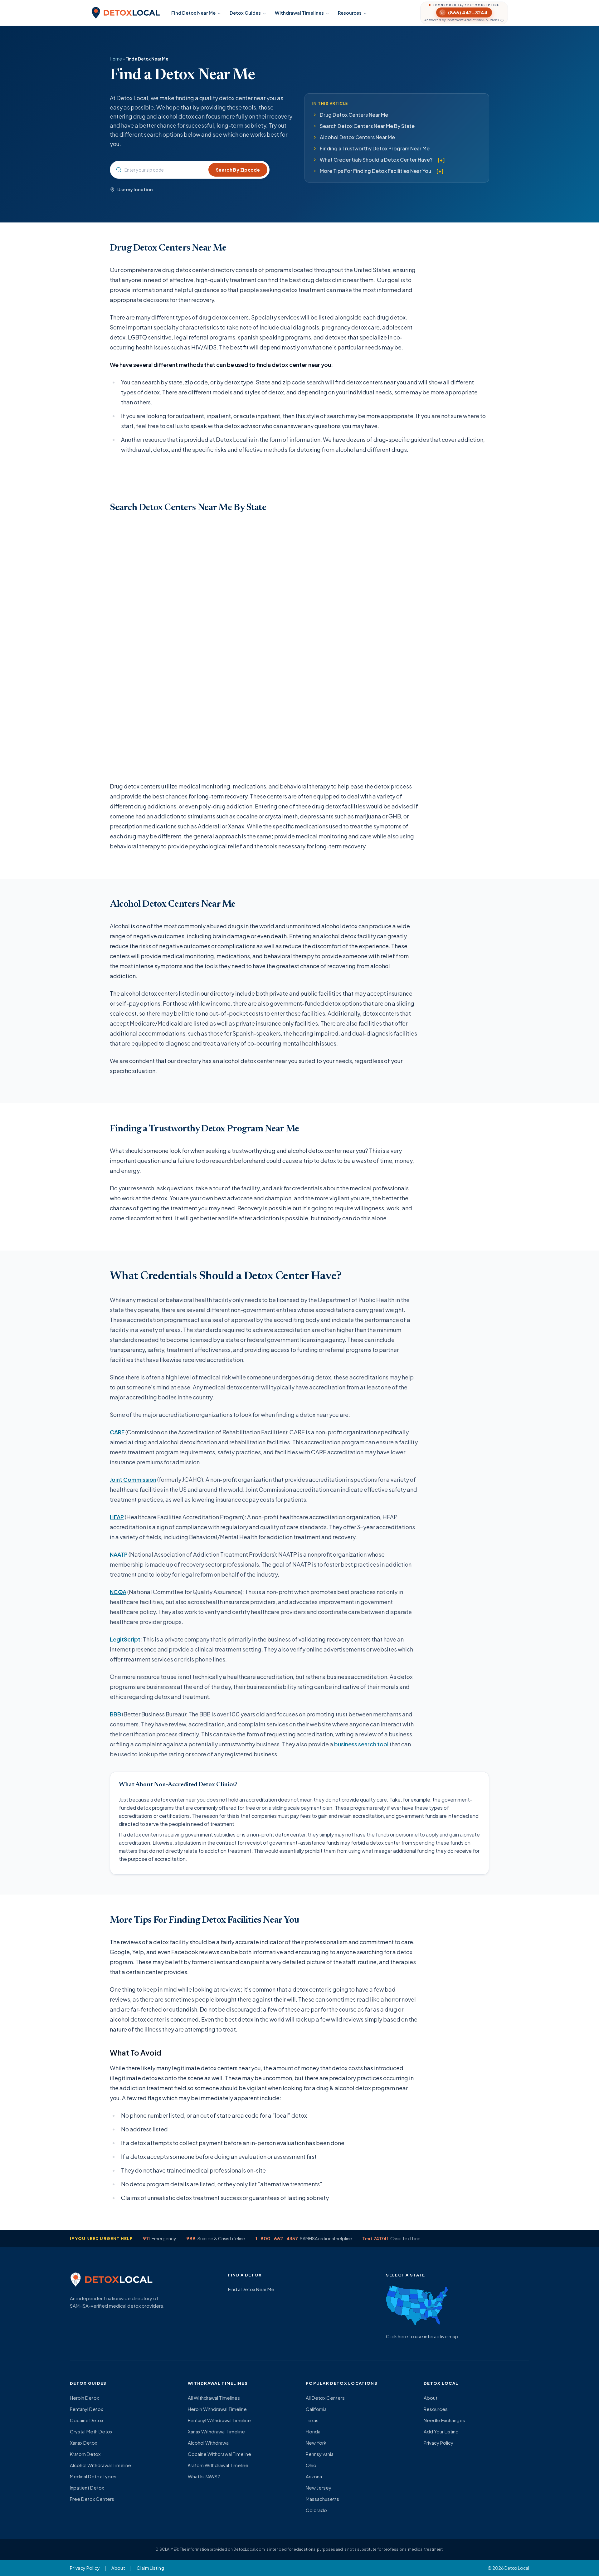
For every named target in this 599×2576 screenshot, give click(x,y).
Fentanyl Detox (86, 2409)
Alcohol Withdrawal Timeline (100, 2465)
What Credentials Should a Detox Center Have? (376, 160)
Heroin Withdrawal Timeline (217, 2409)
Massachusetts (322, 2499)
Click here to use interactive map (422, 2336)
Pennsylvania (320, 2454)
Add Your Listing (441, 2431)
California (316, 2409)
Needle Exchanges (444, 2420)
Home (116, 59)
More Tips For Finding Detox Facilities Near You (375, 171)
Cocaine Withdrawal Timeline (219, 2454)
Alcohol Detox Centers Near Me (357, 137)
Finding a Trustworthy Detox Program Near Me (375, 148)
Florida (313, 2431)
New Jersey (319, 2488)
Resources (350, 13)
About (431, 2398)
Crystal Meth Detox (91, 2431)
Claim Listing (150, 2568)
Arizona (314, 2476)
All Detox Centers (325, 2398)
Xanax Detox (83, 2443)
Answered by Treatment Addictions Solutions (462, 20)
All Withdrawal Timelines (214, 2398)
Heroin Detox (84, 2398)
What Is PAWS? (204, 2476)
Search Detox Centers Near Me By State (367, 126)
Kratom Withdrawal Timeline (218, 2465)
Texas (312, 2420)
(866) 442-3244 (468, 12)
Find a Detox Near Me (251, 2289)
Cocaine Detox (87, 2420)
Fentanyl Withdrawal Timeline (219, 2420)
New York (316, 2443)
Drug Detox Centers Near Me (354, 115)
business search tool (361, 1744)
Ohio (311, 2465)
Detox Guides (245, 13)
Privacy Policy (438, 2443)
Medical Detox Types (93, 2476)
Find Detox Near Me (193, 13)
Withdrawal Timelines (299, 13)
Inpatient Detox (87, 2488)
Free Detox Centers (92, 2499)
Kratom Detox (85, 2454)
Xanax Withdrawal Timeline (216, 2431)
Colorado (316, 2510)
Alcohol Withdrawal (209, 2443)
